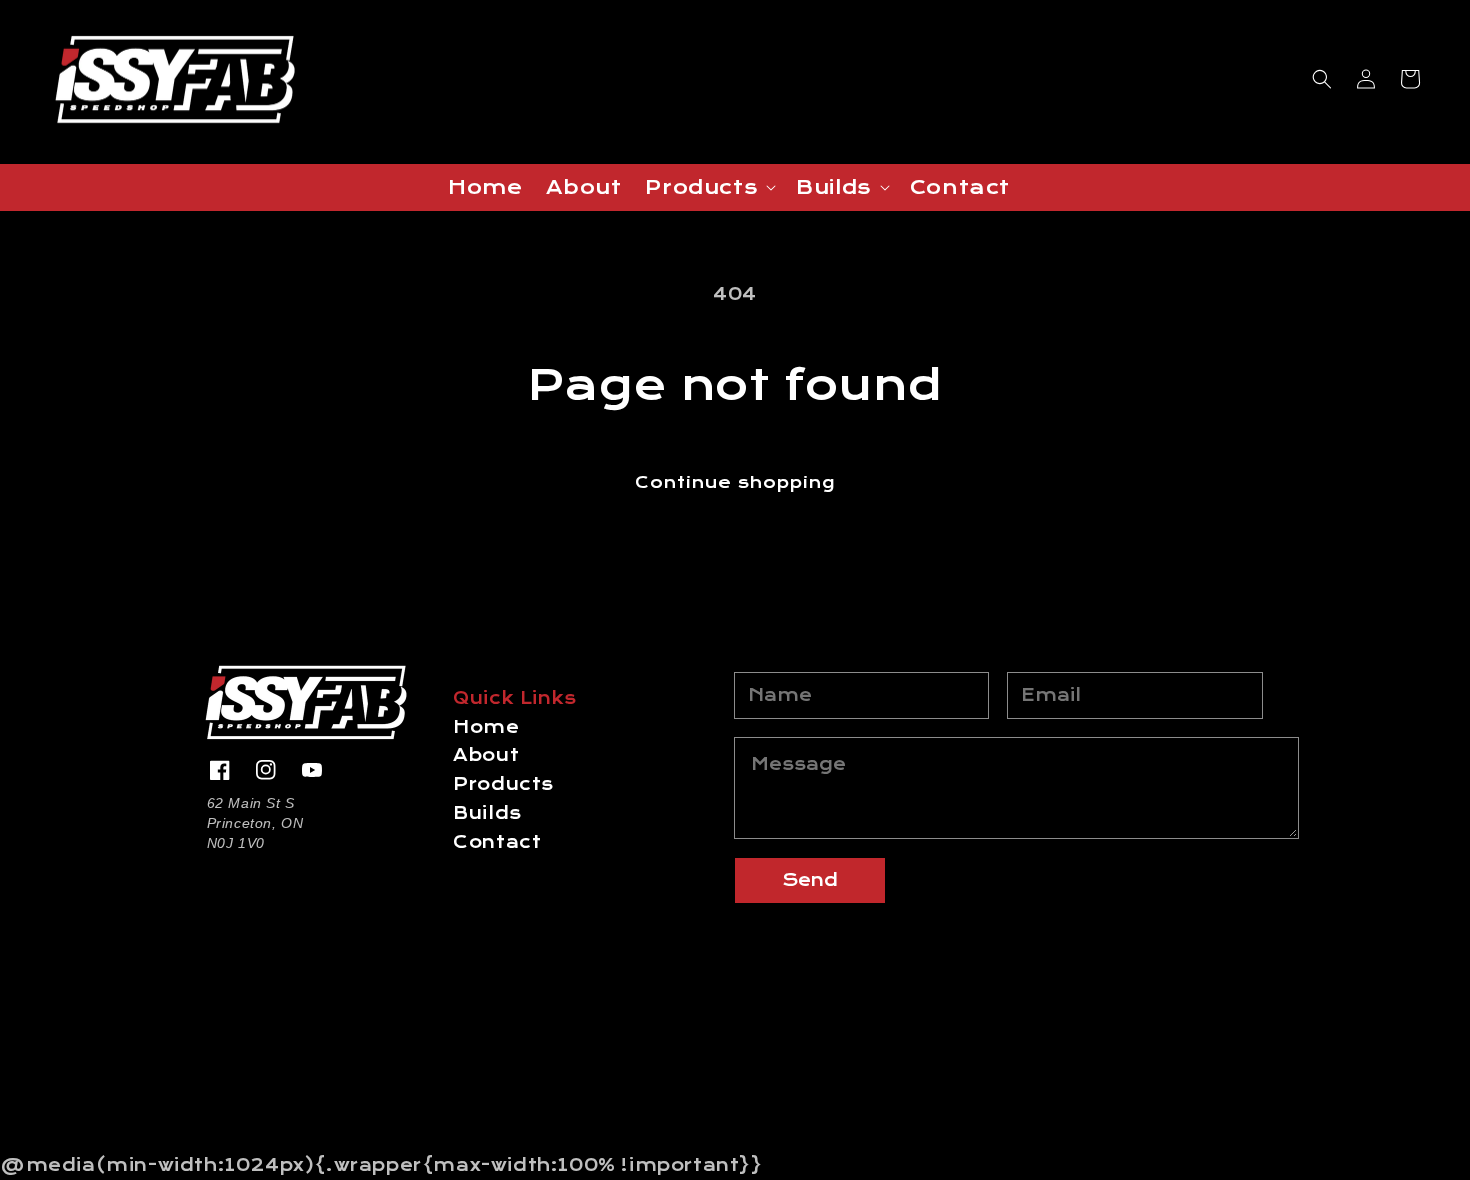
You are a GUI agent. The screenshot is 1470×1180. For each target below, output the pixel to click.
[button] (1322, 79)
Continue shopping (735, 482)
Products (503, 784)
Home (486, 727)
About (486, 755)
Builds (487, 813)
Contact (497, 842)
